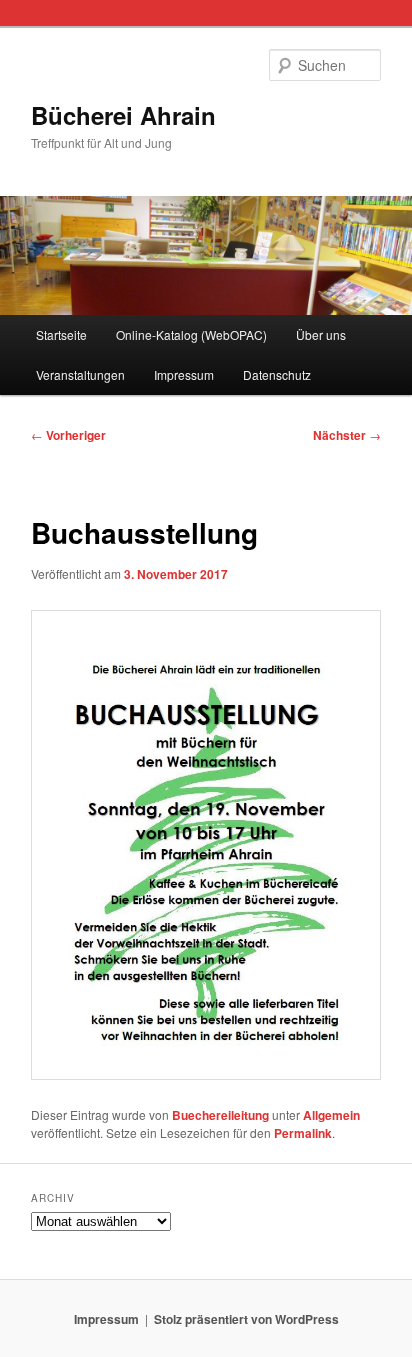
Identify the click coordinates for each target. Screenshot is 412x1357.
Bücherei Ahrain (123, 115)
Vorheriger (68, 435)
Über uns (321, 334)
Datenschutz (277, 374)
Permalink (303, 1133)
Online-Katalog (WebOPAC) (191, 334)
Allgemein (331, 1115)
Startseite (61, 334)
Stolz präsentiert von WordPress (246, 1319)
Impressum (184, 374)
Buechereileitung (220, 1115)
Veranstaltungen (80, 374)
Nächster (347, 435)
